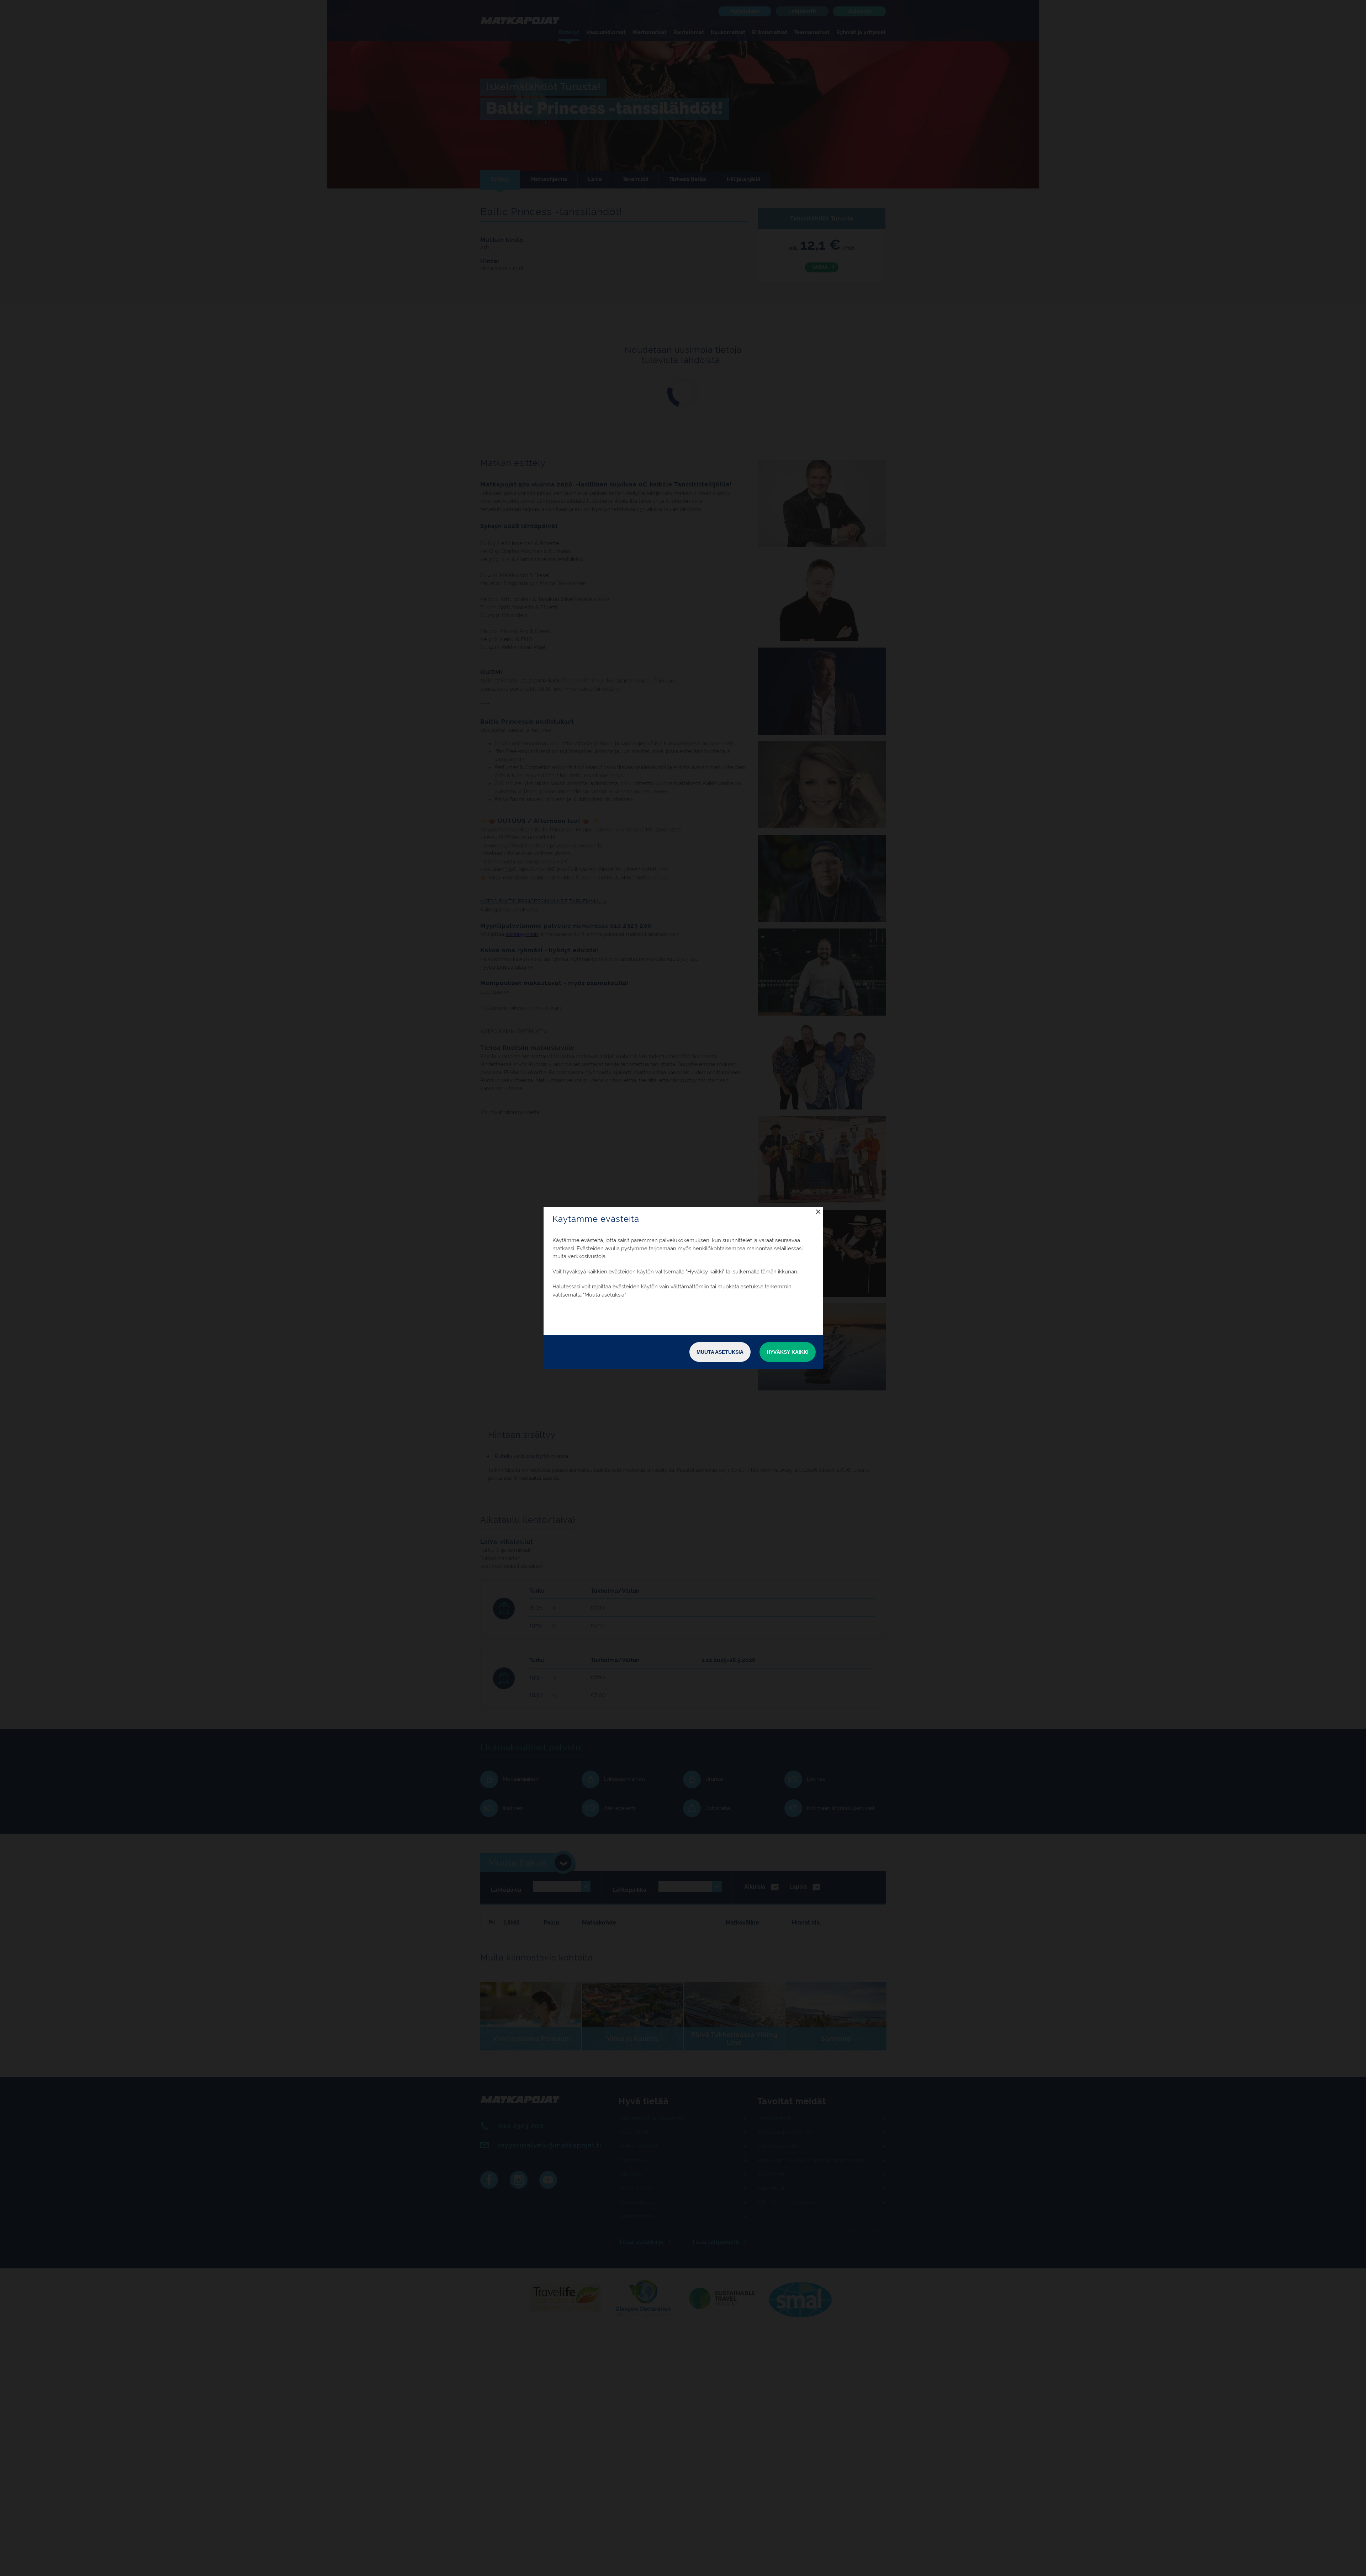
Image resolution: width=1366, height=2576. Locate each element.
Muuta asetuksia (720, 1352)
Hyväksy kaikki (788, 1352)
